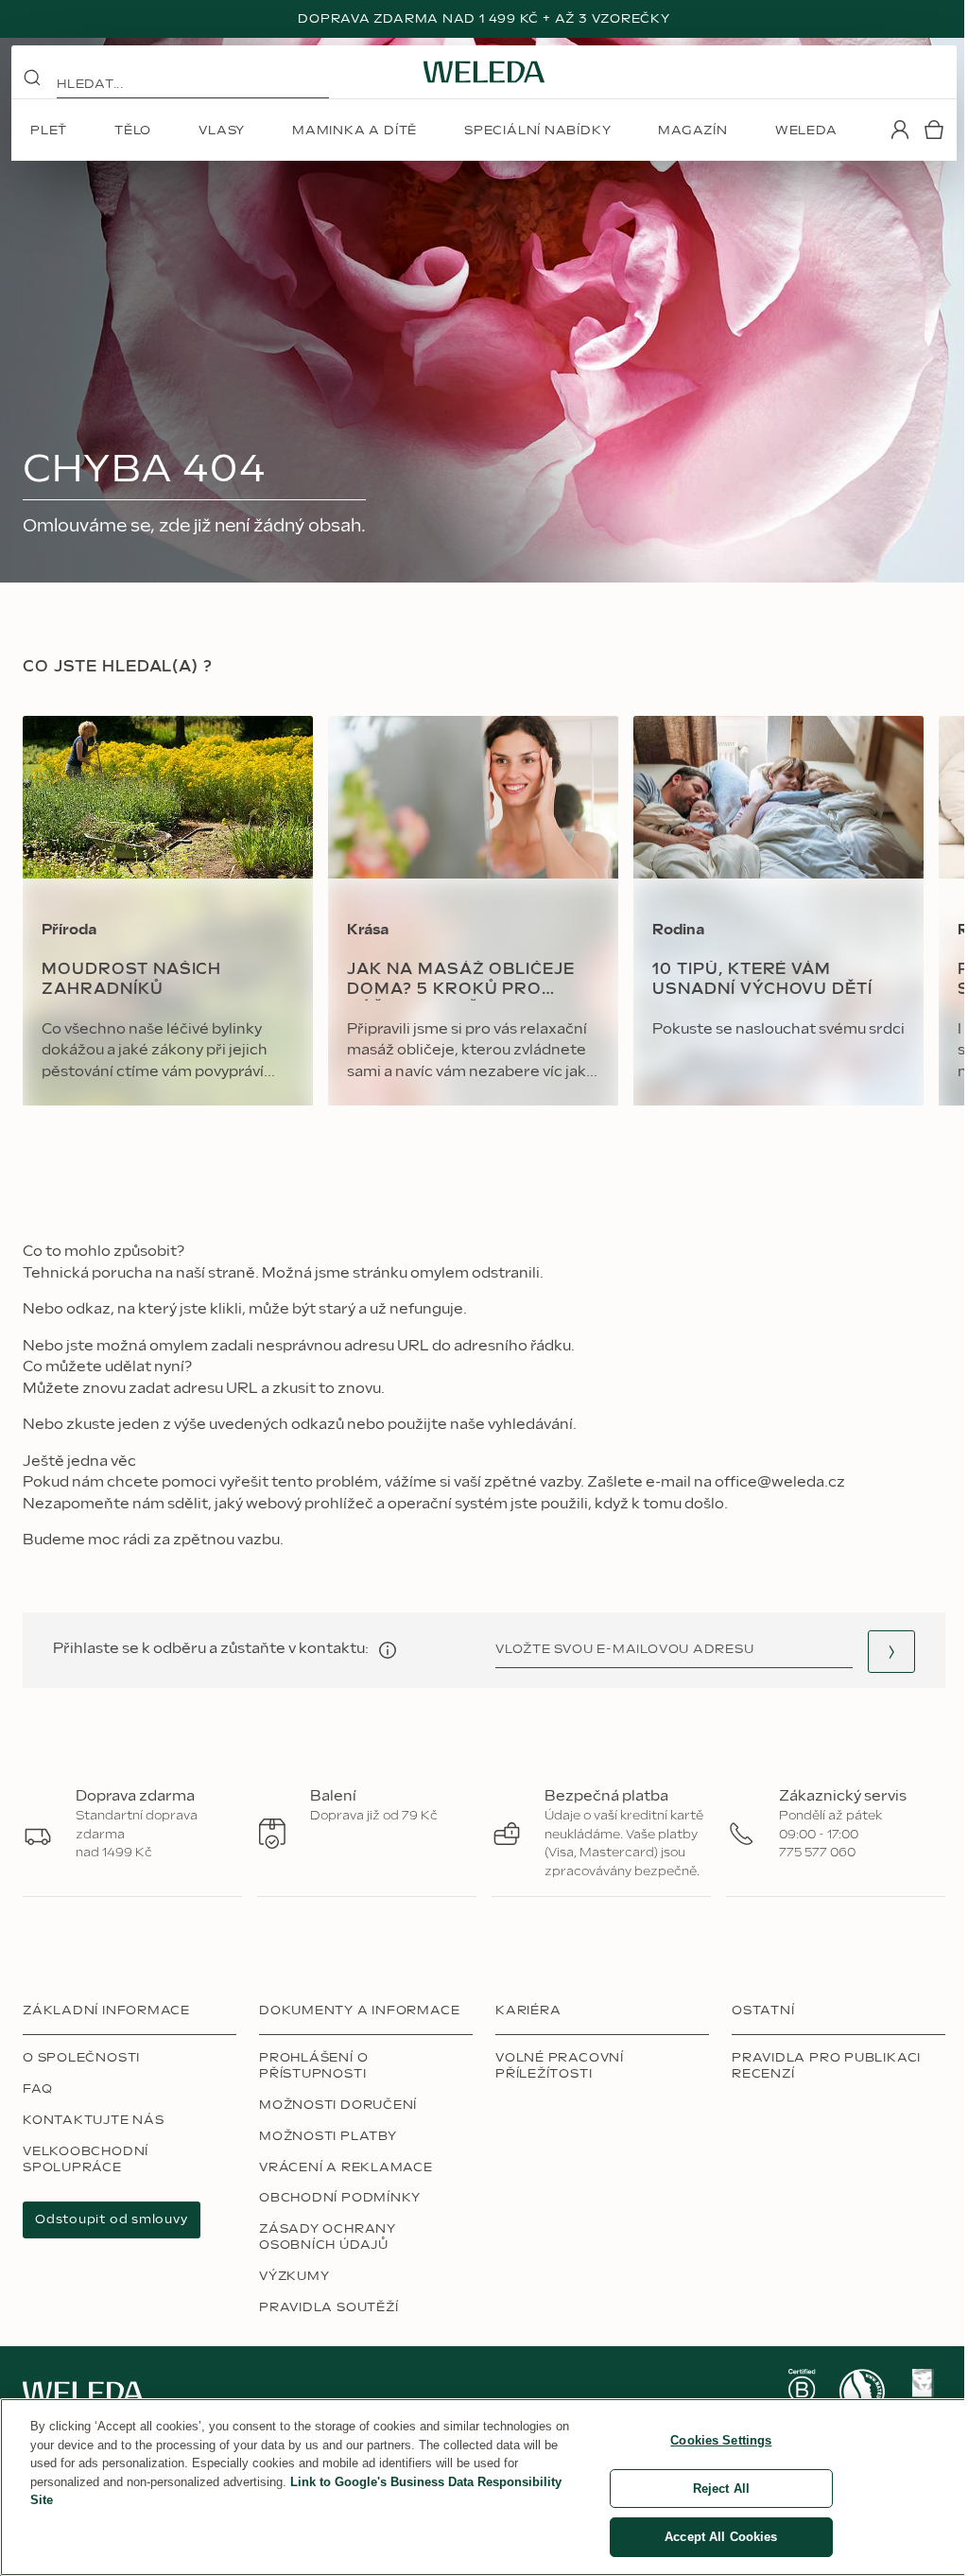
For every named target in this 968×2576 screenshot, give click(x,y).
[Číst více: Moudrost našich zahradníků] (168, 911)
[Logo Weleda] (484, 72)
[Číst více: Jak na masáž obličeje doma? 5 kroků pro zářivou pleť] (473, 911)
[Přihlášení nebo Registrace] (900, 130)
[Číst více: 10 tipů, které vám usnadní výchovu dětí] (778, 911)
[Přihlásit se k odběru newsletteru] (891, 1652)
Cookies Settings (721, 2440)
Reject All (721, 2489)
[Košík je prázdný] (934, 130)
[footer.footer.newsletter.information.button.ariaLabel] (388, 1650)
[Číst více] (802, 2392)
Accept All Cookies (721, 2537)
